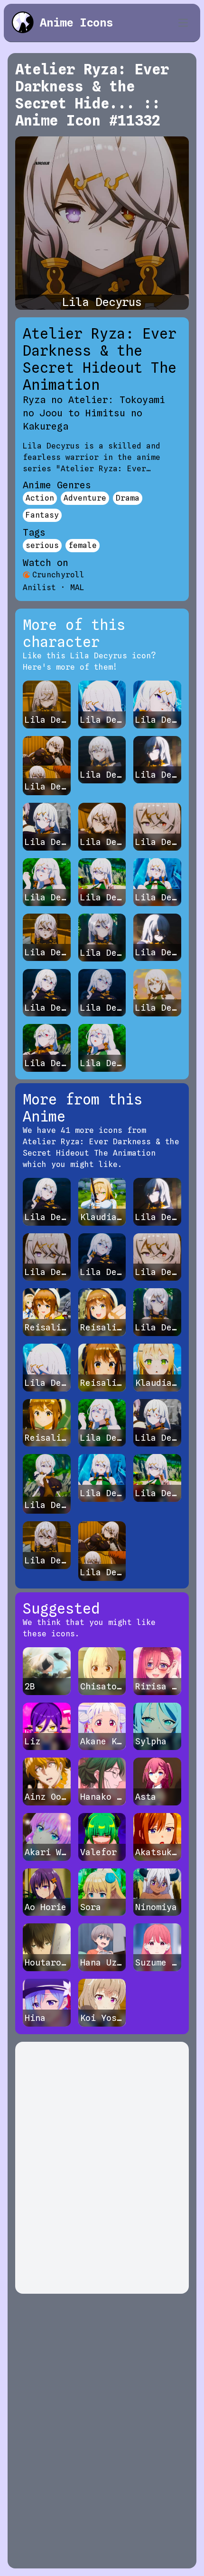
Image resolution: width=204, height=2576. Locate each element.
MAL (77, 588)
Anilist (39, 588)
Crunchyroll (58, 575)
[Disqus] (102, 2168)
